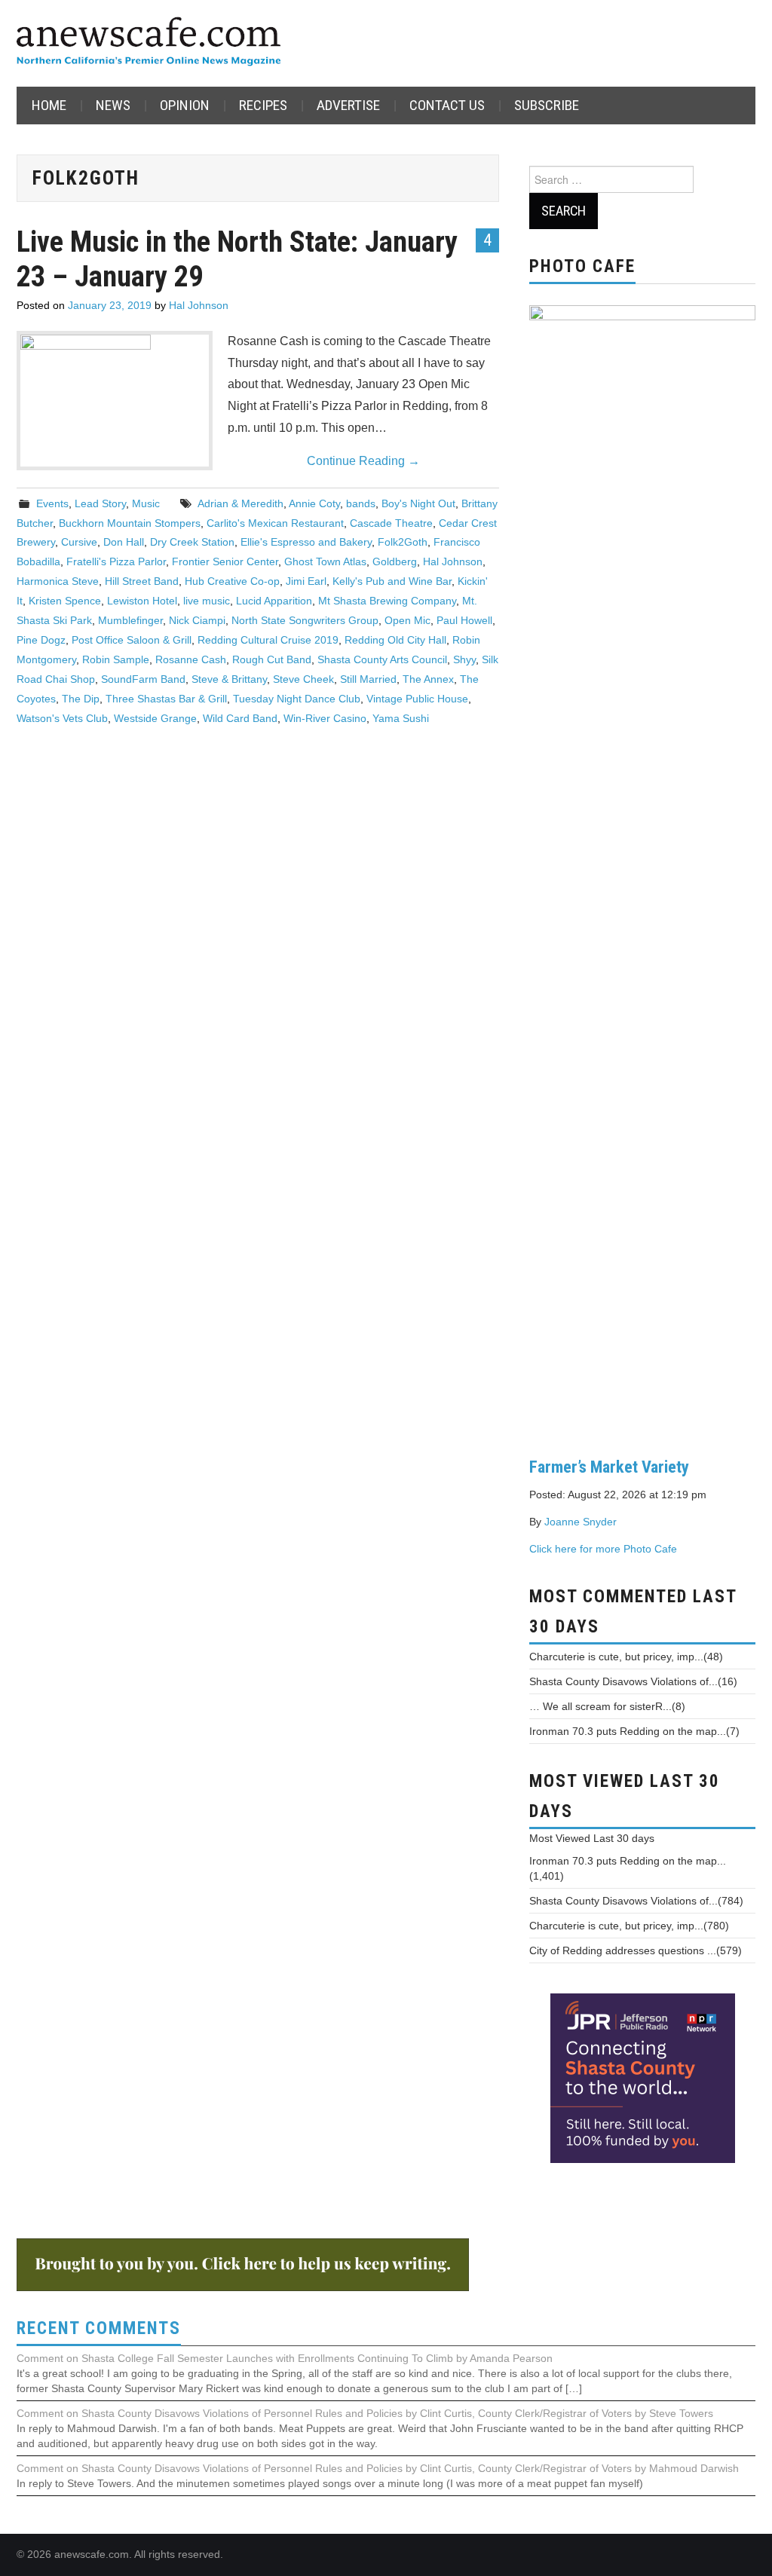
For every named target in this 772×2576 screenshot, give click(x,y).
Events (52, 503)
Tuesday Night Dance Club (297, 699)
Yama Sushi (401, 718)
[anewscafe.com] (149, 43)
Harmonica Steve (58, 581)
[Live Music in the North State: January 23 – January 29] (115, 401)
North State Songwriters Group (305, 620)
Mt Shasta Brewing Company (387, 601)
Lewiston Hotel (142, 601)
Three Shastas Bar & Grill (166, 699)
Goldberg (395, 561)
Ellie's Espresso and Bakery (306, 542)
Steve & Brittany (229, 679)
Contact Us (447, 105)
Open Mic (407, 620)
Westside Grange (155, 718)
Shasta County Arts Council (382, 659)
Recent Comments (99, 2328)
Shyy (464, 659)
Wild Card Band (240, 718)
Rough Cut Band (272, 659)
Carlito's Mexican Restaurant (275, 523)
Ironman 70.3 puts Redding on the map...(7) (634, 1731)
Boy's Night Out (418, 503)
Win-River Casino (325, 718)
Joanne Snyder (581, 1522)
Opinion (185, 105)
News (113, 105)
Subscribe (547, 105)
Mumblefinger (130, 620)
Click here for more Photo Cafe (603, 1549)
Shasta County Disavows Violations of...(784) (636, 1901)
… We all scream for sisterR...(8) (607, 1706)
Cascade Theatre (391, 523)
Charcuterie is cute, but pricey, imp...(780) (629, 1926)
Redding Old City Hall (395, 640)
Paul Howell (464, 620)
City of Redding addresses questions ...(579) (636, 1950)
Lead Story (100, 503)
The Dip (81, 699)
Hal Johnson (199, 305)
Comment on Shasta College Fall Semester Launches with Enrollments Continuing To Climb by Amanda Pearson (285, 2358)
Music (146, 503)
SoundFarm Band (143, 679)
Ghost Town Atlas (325, 561)
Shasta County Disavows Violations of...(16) (633, 1681)
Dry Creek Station (192, 542)
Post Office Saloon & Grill (132, 640)
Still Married (368, 679)
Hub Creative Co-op (232, 581)
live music (207, 601)
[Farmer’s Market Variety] (642, 869)
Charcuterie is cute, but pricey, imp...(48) (626, 1657)
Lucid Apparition (274, 601)
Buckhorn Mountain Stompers (130, 523)
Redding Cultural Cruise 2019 (268, 640)
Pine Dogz (41, 640)
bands (361, 503)
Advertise (348, 105)
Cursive (79, 542)
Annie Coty (314, 503)
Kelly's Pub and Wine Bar (392, 581)
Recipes (263, 105)
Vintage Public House (417, 699)
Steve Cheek (303, 679)
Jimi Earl (306, 581)
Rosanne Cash (191, 659)
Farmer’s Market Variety (609, 1467)
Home (49, 105)
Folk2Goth (403, 542)
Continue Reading (363, 461)
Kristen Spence (65, 601)
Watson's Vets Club (62, 718)
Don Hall (124, 542)
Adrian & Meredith (240, 503)
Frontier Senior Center (225, 561)
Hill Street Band (142, 581)
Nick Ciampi (197, 620)
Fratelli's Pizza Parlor (116, 561)
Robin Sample (116, 659)
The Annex (428, 679)
